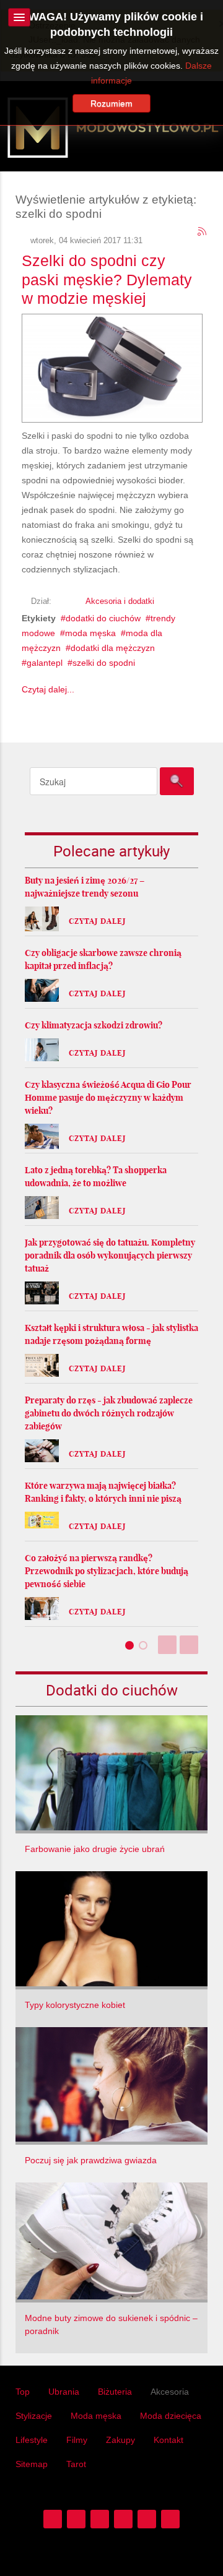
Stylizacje (34, 2416)
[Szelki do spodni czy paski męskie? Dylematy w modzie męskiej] (112, 366)
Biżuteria (115, 2392)
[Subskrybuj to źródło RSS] (203, 232)
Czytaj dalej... (48, 689)
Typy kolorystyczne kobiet (75, 2005)
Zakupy (120, 2440)
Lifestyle (32, 2440)
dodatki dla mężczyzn (113, 648)
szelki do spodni (104, 663)
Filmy (77, 2440)
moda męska (90, 633)
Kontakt (168, 2440)
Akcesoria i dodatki (120, 601)
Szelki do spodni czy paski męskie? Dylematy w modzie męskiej (107, 279)
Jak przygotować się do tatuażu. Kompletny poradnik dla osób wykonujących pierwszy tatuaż (110, 1256)
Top (23, 2392)
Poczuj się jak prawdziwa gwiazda (91, 2160)
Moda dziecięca (171, 2416)
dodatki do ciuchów (103, 618)
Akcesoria (170, 2392)
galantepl (45, 663)
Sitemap (32, 2464)
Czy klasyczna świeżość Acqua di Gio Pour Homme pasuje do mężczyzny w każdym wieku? (108, 1098)
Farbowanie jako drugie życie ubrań (95, 1849)
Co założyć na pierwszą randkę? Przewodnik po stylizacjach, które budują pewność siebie (107, 1571)
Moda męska (96, 2416)
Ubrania (64, 2392)
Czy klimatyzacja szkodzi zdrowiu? (94, 1025)
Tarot (76, 2464)
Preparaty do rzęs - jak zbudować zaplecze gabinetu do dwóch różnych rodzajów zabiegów (109, 1413)
